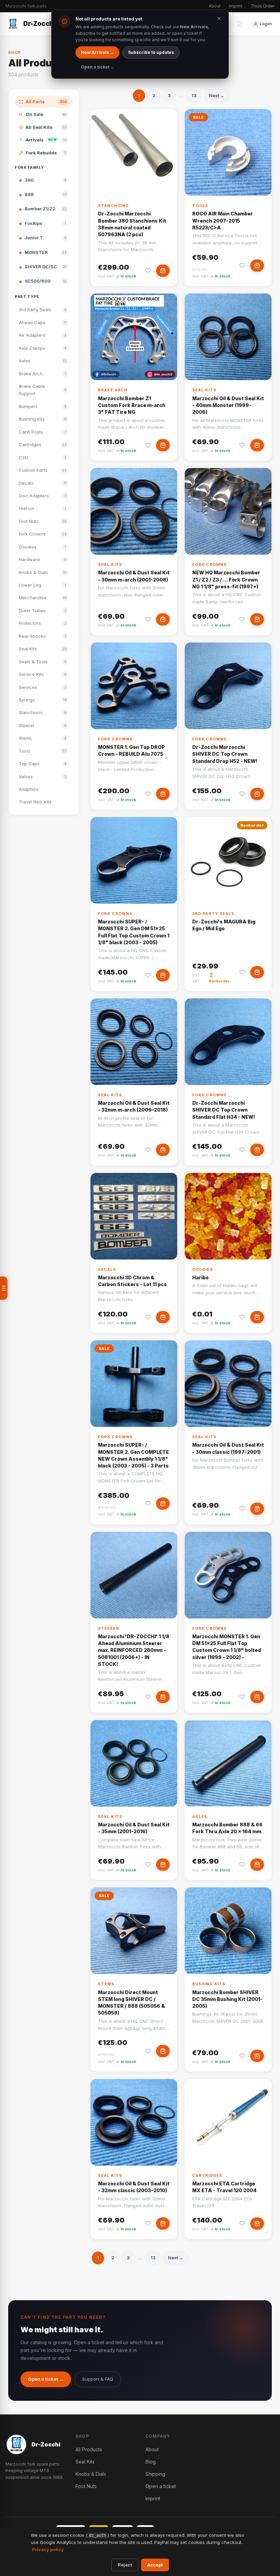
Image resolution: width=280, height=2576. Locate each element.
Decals (107, 1269)
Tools (200, 206)
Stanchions (113, 206)
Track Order (263, 6)
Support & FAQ (98, 2379)
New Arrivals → (97, 52)
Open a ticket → (46, 2379)
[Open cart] (239, 24)
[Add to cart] (163, 271)
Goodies (203, 1269)
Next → (217, 95)
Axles (200, 1817)
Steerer (109, 1628)
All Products (89, 2449)
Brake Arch (113, 390)
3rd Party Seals (213, 914)
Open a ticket (161, 2486)
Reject (125, 2565)
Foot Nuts (86, 2486)
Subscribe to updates (151, 52)
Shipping (155, 2474)
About (215, 6)
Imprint (236, 6)
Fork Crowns (209, 564)
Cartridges (207, 2175)
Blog (151, 2462)
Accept (155, 2565)
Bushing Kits (209, 1984)
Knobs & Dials (91, 2474)
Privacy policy (48, 2549)
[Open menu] (4, 1288)
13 (194, 95)
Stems (106, 1984)
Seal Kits (204, 390)
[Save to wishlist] (148, 271)
